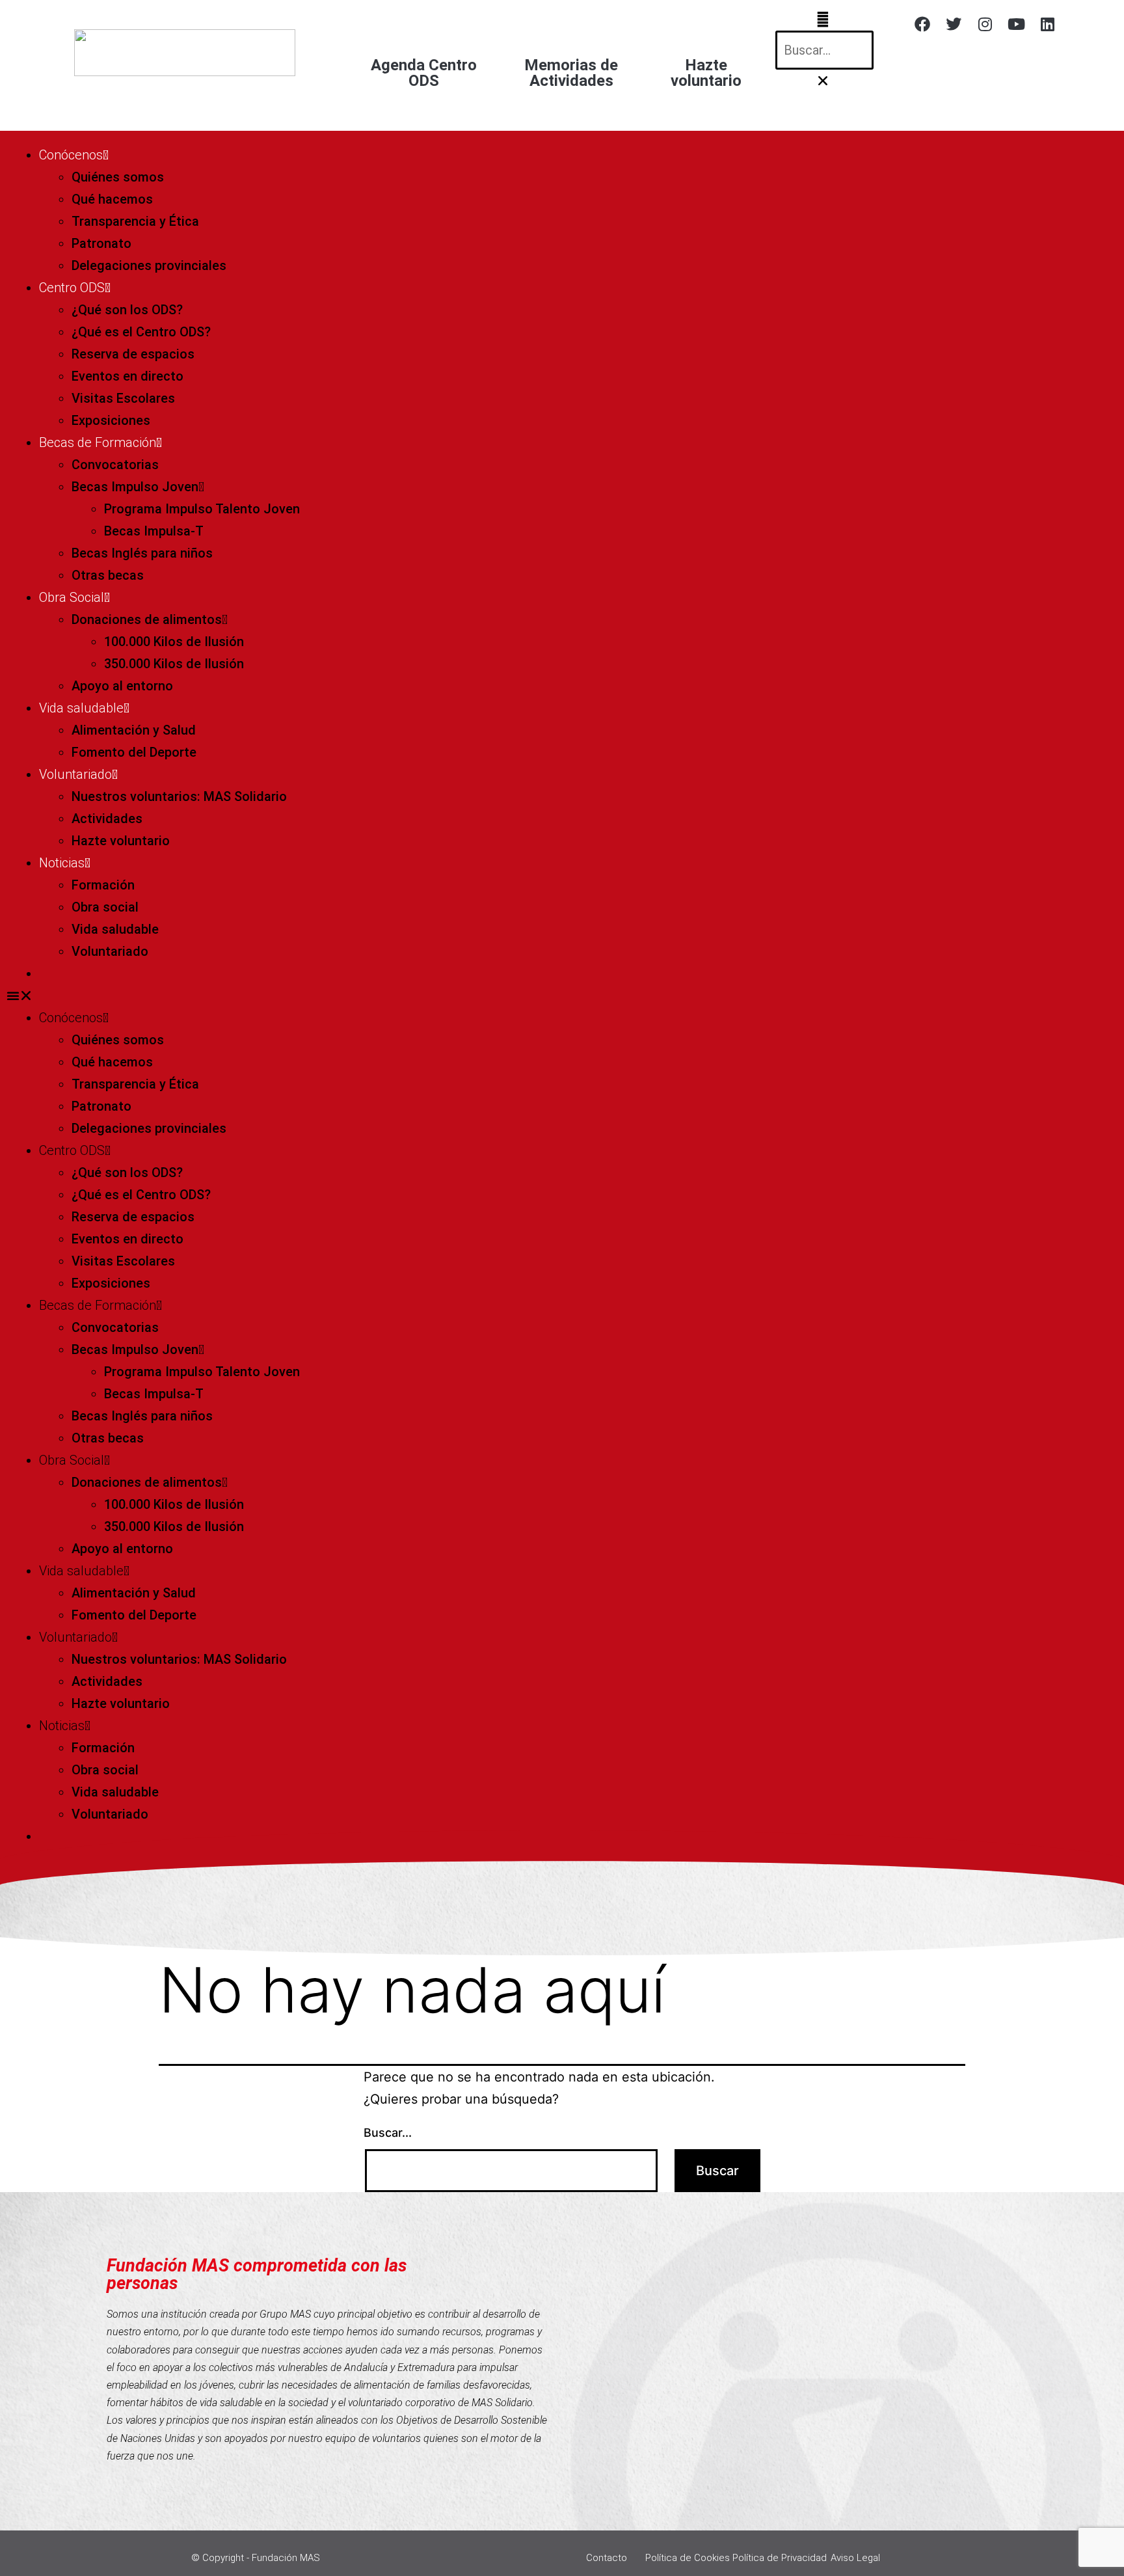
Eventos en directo (127, 376)
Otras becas (108, 575)
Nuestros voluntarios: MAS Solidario (179, 796)
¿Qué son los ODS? (127, 310)
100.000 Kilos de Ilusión (174, 642)
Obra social (105, 907)
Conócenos (71, 155)
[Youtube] (1016, 24)
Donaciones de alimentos (147, 619)
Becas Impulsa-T (154, 531)
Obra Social (72, 597)
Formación (103, 885)
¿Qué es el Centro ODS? (141, 332)
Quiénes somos (118, 177)
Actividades (107, 819)
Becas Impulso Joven (135, 487)
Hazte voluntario (121, 841)
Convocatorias (115, 465)
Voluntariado (75, 774)
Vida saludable (81, 708)
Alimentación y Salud (134, 730)
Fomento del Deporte (134, 752)
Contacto (607, 2558)
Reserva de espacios (133, 354)
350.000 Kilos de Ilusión (174, 664)
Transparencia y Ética (135, 221)
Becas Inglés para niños (142, 553)
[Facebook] (922, 24)
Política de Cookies (688, 2558)
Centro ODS (72, 288)
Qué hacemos (112, 199)
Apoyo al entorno (122, 686)
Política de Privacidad (780, 2558)
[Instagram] (985, 24)
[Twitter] (954, 24)
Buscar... (388, 2133)
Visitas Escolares (123, 398)
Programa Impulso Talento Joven (202, 509)
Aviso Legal (855, 2558)
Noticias (62, 863)
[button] (823, 20)
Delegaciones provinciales (149, 265)
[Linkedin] (1047, 24)
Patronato (101, 243)
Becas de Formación (98, 442)
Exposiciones (111, 420)
